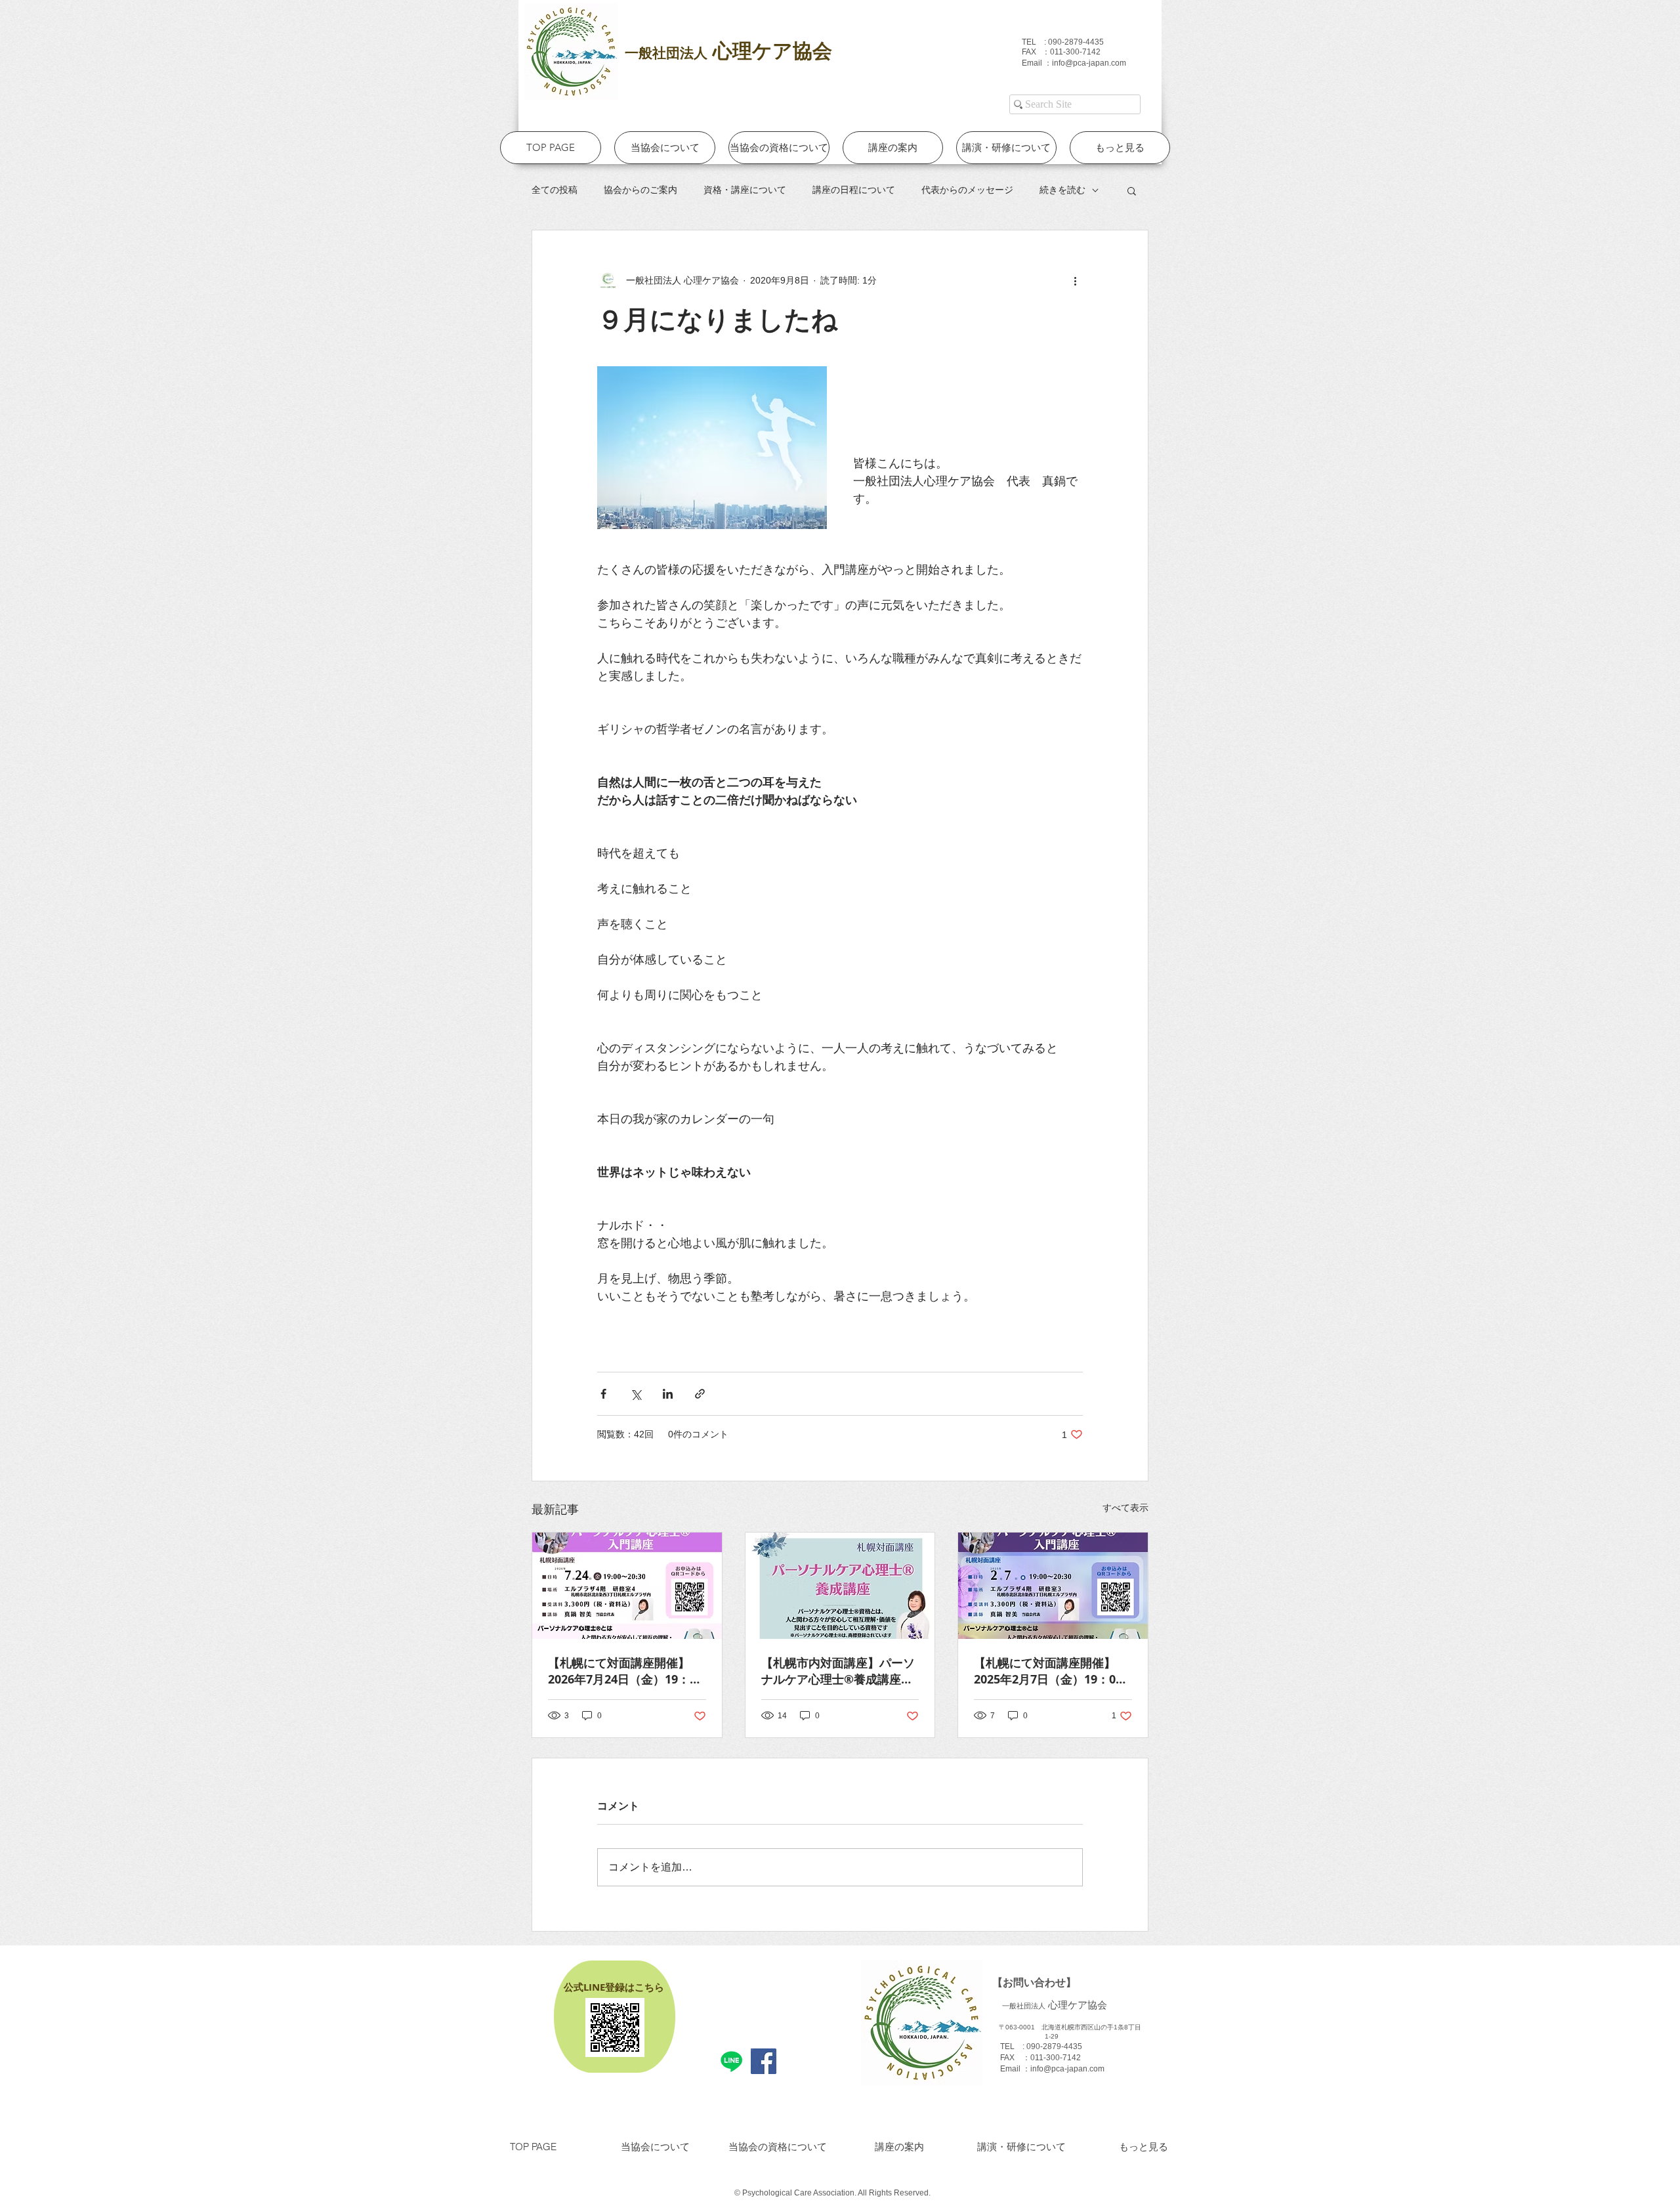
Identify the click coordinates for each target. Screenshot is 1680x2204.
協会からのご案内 (640, 190)
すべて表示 (1125, 1508)
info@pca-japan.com (1089, 63)
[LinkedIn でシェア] (668, 1394)
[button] (1132, 190)
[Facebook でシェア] (603, 1394)
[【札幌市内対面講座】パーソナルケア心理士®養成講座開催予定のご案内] (840, 1586)
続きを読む (1062, 190)
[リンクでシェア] (700, 1394)
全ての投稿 (555, 190)
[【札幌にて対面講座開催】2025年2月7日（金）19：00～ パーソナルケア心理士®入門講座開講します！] (1053, 1586)
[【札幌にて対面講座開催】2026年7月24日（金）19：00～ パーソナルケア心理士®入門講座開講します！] (627, 1586)
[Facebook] (764, 2061)
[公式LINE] (731, 2061)
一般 (639, 53)
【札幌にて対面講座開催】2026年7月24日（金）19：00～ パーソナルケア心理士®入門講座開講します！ (625, 1671)
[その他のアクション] (1075, 280)
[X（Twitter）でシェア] (636, 1394)
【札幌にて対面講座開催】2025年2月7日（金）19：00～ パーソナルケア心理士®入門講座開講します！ (1050, 1671)
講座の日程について (854, 190)
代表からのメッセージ (967, 190)
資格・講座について (745, 190)
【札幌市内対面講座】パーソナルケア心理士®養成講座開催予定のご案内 (838, 1671)
